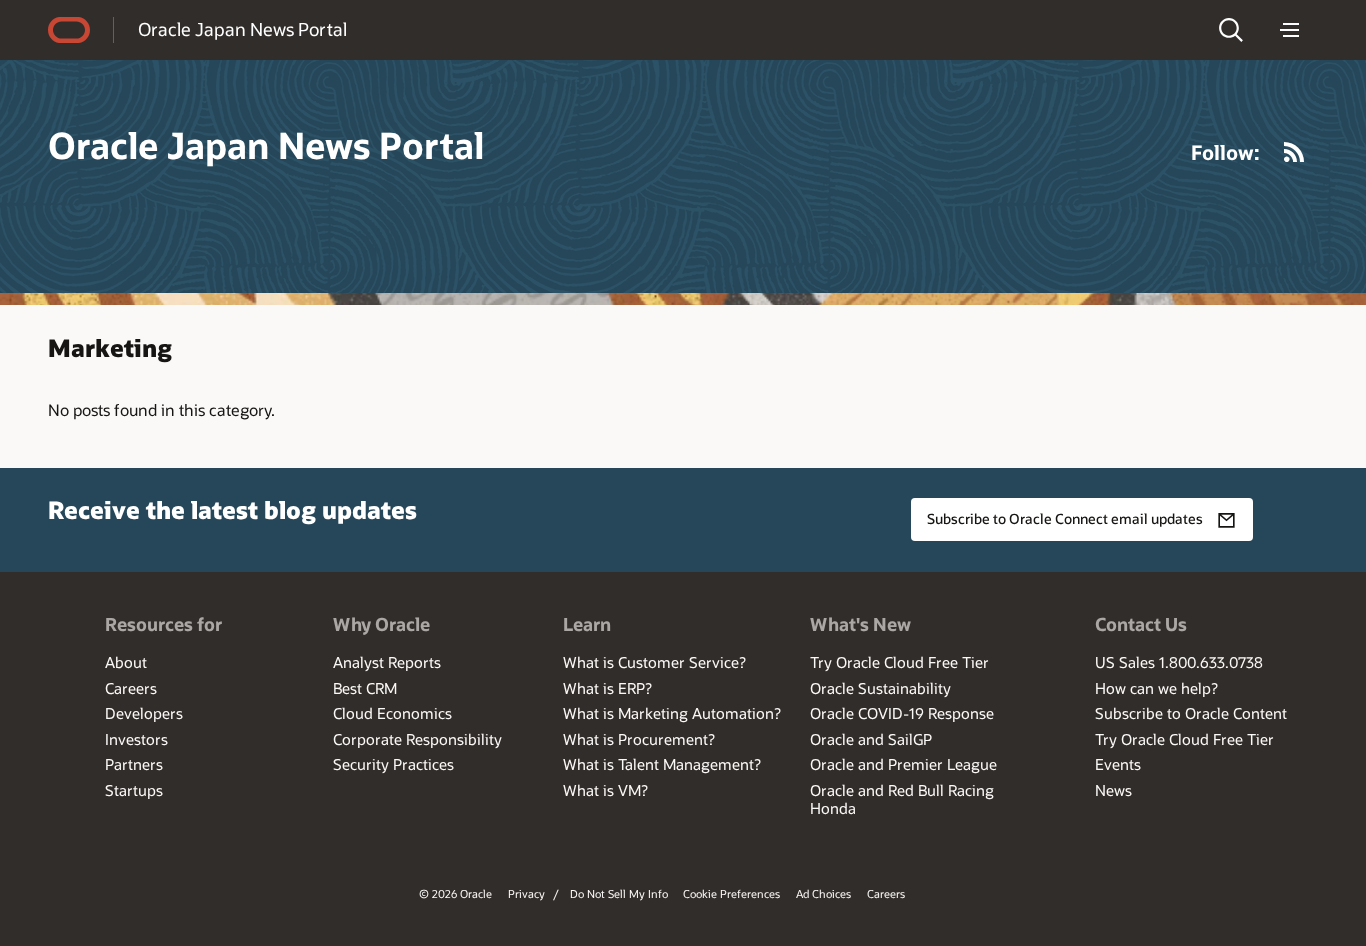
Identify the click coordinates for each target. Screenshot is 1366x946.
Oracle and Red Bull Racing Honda (902, 799)
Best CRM (365, 688)
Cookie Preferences (731, 893)
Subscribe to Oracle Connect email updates (1065, 518)
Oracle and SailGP (871, 739)
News (1113, 790)
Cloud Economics (392, 713)
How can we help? (1156, 688)
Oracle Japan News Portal (242, 29)
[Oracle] (69, 30)
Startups (134, 790)
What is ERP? (607, 688)
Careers (131, 688)
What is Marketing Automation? (672, 713)
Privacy (526, 893)
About (126, 662)
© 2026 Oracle (455, 893)
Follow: (1225, 152)
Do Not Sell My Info (619, 893)
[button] (1231, 30)
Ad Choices (823, 893)
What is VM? (605, 790)
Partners (134, 764)
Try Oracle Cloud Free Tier (899, 662)
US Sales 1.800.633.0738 (1179, 662)
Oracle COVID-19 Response (902, 713)
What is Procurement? (639, 739)
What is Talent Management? (662, 764)
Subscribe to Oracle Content (1191, 713)
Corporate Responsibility (417, 739)
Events (1118, 764)
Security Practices (393, 764)
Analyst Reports (387, 662)
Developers (144, 713)
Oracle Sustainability (880, 688)
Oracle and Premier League (903, 764)
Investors (136, 739)
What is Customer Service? (654, 662)
